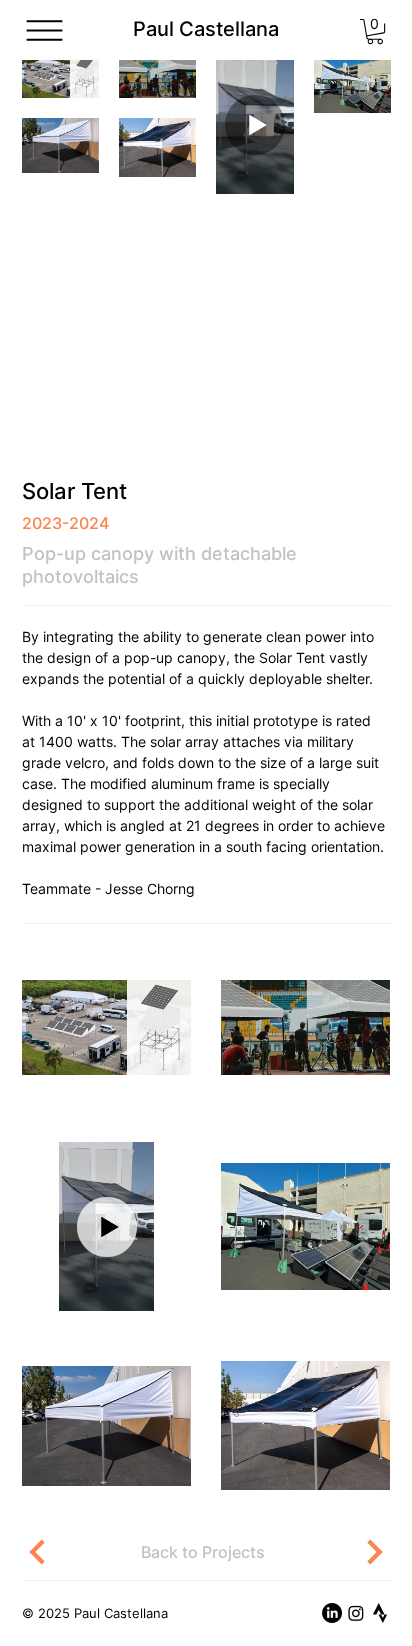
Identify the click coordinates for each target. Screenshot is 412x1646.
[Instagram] (356, 1613)
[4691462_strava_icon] (380, 1613)
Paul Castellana (206, 29)
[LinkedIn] (332, 1613)
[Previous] (50, 1552)
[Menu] (44, 30)
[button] (375, 31)
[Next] (363, 1552)
